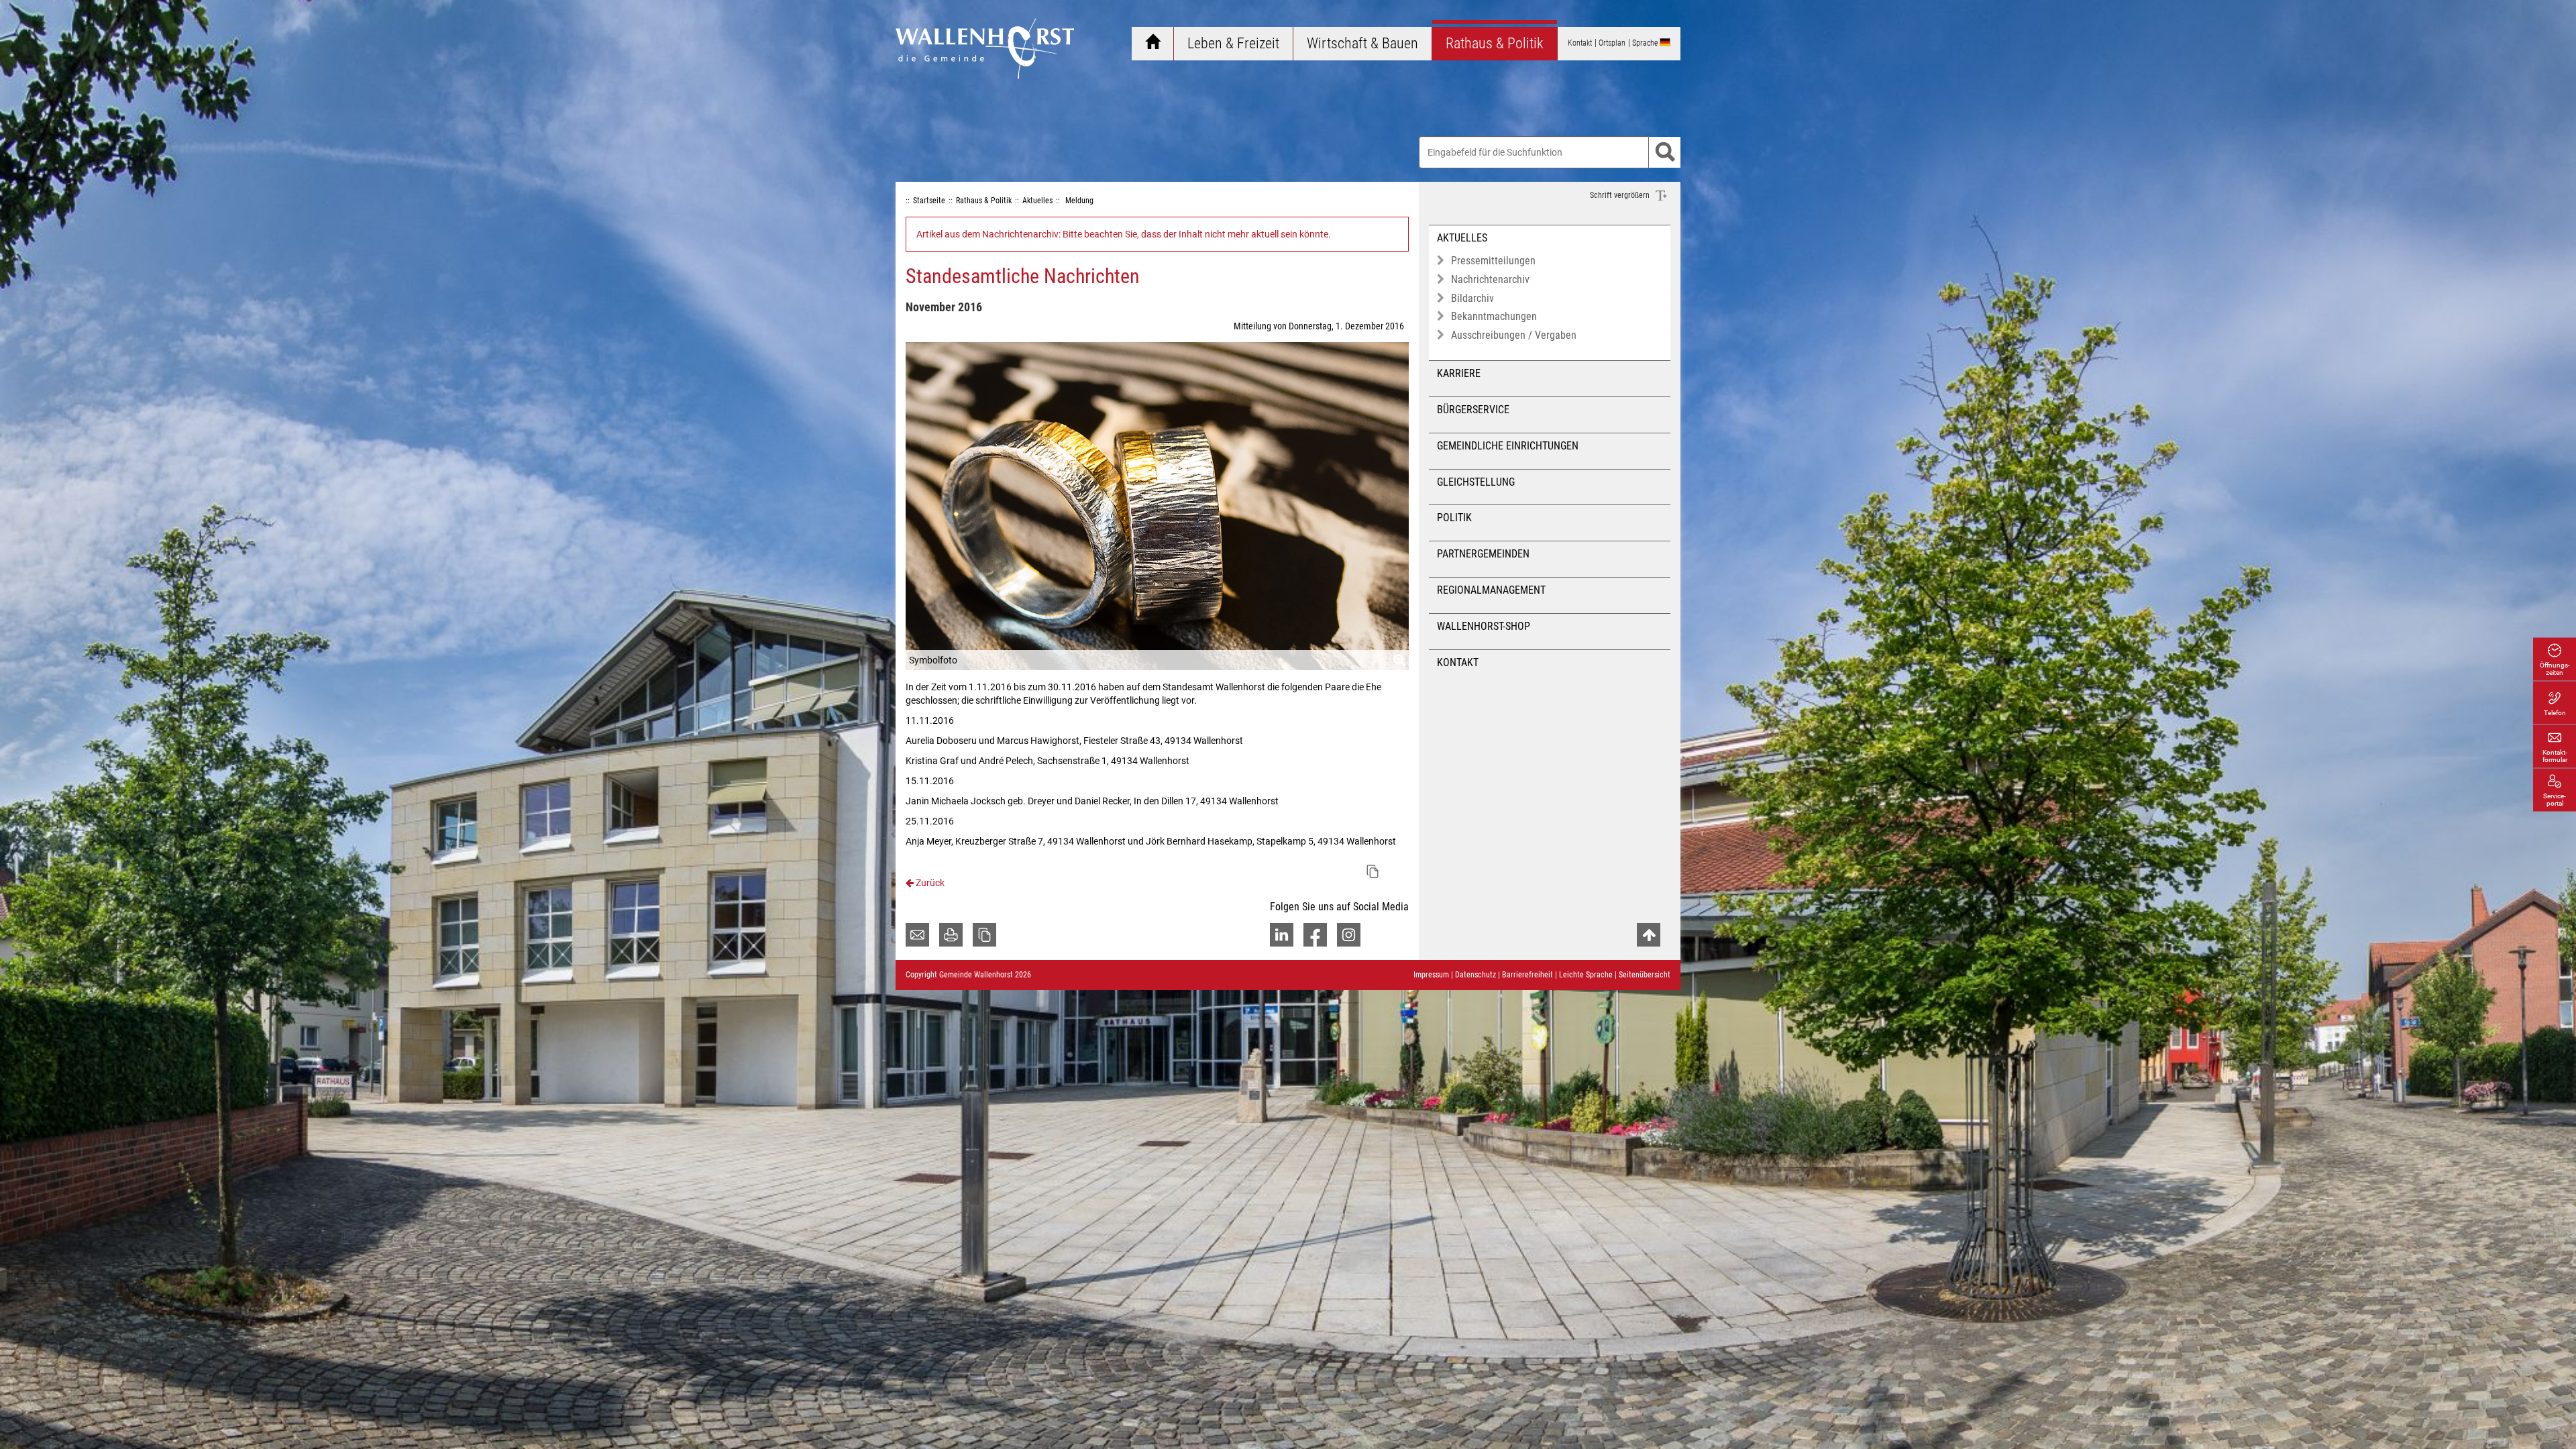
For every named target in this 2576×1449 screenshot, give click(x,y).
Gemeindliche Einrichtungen (1508, 446)
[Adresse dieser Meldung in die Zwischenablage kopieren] (1373, 871)
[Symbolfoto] (1157, 506)
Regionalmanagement (1491, 590)
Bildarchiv (1472, 298)
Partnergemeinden (1483, 554)
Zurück (929, 883)
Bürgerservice (1473, 410)
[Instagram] (1349, 935)
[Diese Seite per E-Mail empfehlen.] (917, 935)
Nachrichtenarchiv (1490, 279)
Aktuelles (1462, 238)
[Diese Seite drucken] (951, 935)
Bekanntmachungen (1494, 316)
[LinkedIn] (1282, 935)
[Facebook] (1315, 935)
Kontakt (1458, 662)
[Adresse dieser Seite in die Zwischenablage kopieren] (984, 935)
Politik (1454, 518)
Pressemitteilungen (1493, 261)
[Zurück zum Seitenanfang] (1649, 935)
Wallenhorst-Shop (1484, 626)
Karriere (1459, 373)
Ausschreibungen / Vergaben (1514, 335)
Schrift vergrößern (1621, 195)
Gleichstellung (1476, 482)
